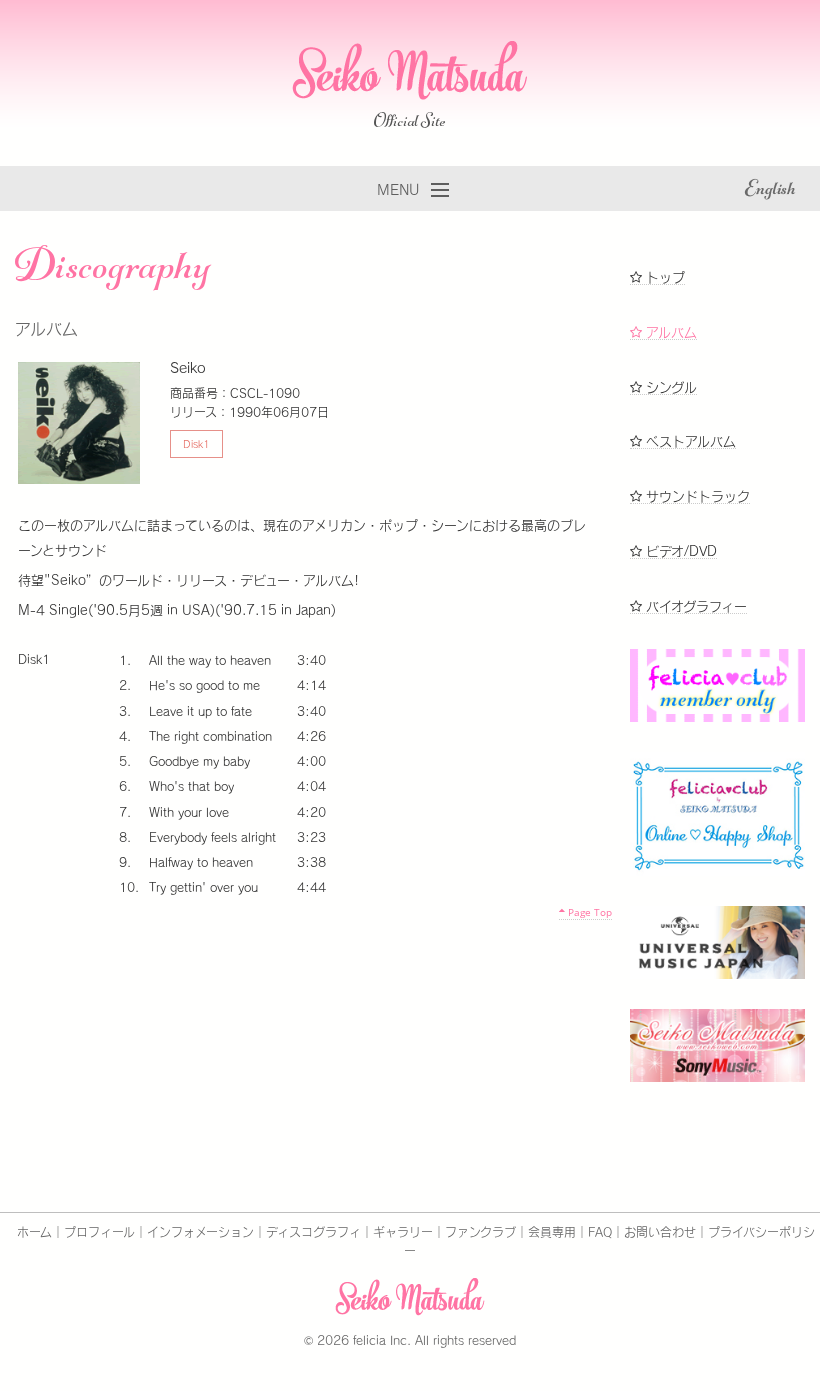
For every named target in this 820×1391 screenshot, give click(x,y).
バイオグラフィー (694, 606)
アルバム (669, 332)
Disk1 (196, 444)
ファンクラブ (480, 1232)
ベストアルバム (689, 441)
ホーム (34, 1232)
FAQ (600, 1232)
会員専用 (552, 1232)
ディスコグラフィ (313, 1232)
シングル (669, 387)
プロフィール (99, 1232)
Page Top (588, 912)
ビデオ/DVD (679, 551)
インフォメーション (200, 1232)
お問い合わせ (660, 1232)
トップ (663, 277)
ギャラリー (403, 1232)
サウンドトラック (696, 496)
